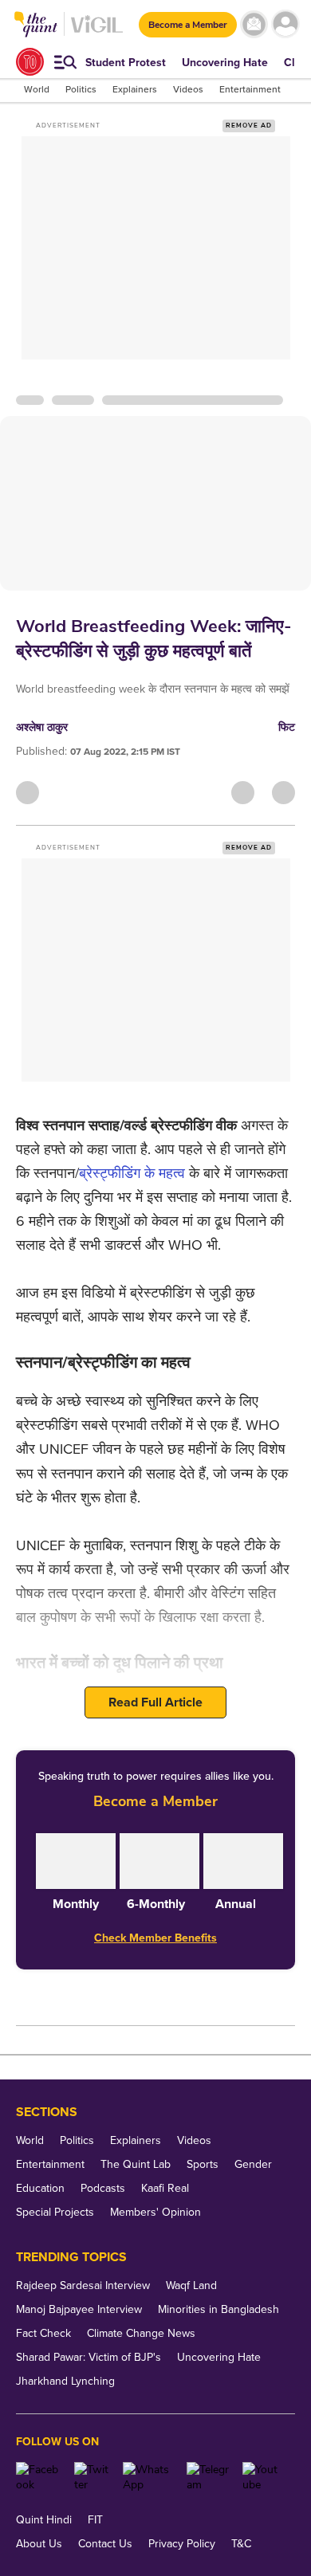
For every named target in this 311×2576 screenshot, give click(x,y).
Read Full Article (155, 1702)
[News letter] (254, 24)
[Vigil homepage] (97, 32)
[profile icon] (285, 24)
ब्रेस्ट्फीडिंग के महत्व (132, 1173)
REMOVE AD (249, 126)
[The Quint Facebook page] (39, 2477)
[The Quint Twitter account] (93, 2477)
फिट (287, 727)
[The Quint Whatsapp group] (148, 2477)
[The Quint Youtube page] (263, 2477)
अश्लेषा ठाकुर (42, 727)
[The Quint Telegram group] (209, 2477)
